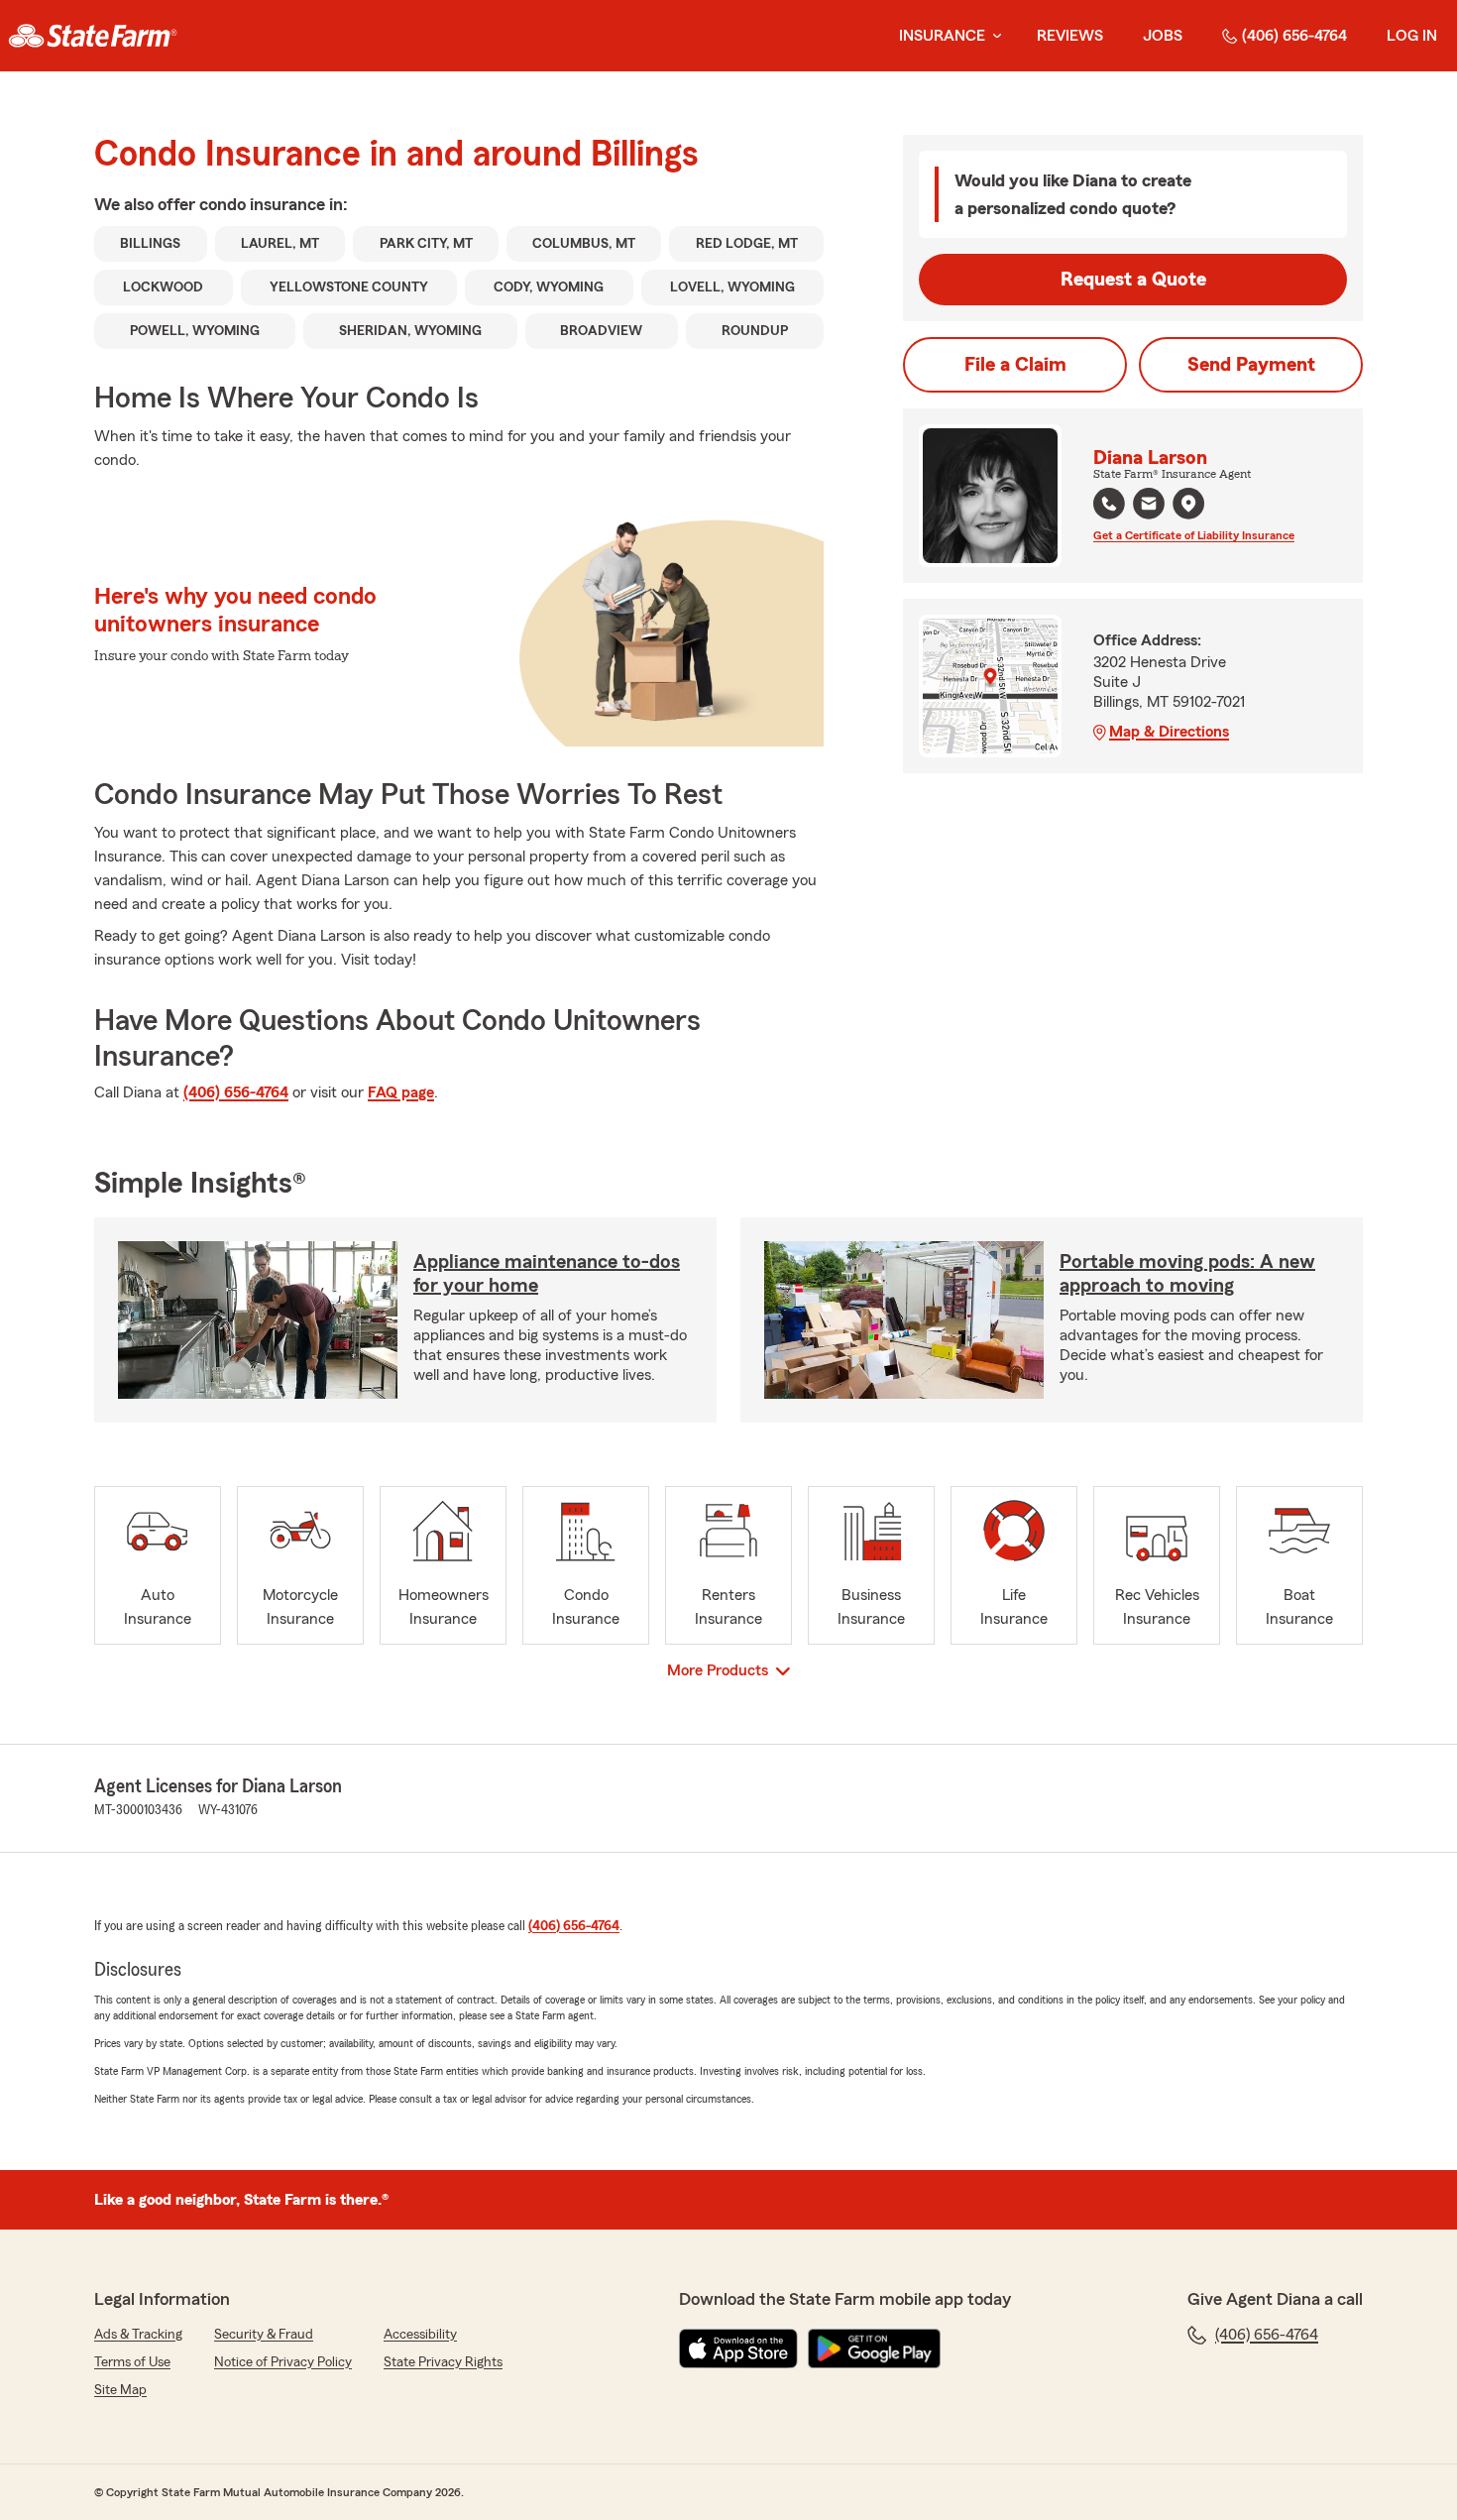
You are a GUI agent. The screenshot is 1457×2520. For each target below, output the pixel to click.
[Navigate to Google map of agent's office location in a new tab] (1188, 504)
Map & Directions (1169, 732)
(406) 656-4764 (1294, 36)
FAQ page (401, 1092)
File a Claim (1015, 365)
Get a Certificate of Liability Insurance (1194, 535)
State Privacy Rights (443, 2362)
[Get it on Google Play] (874, 2348)
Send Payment (1251, 365)
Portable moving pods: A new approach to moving (1187, 1274)
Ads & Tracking (138, 2335)
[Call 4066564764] (1109, 504)
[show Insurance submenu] (993, 36)
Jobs (1163, 36)
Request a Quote (1133, 280)
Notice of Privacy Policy (283, 2362)
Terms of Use (132, 2362)
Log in (1412, 36)
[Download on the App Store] (738, 2348)
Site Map (120, 2390)
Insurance (942, 36)
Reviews (1070, 36)
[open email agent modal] (1149, 506)
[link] (93, 36)
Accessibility (420, 2335)
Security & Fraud (264, 2335)
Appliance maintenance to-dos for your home (547, 1274)
